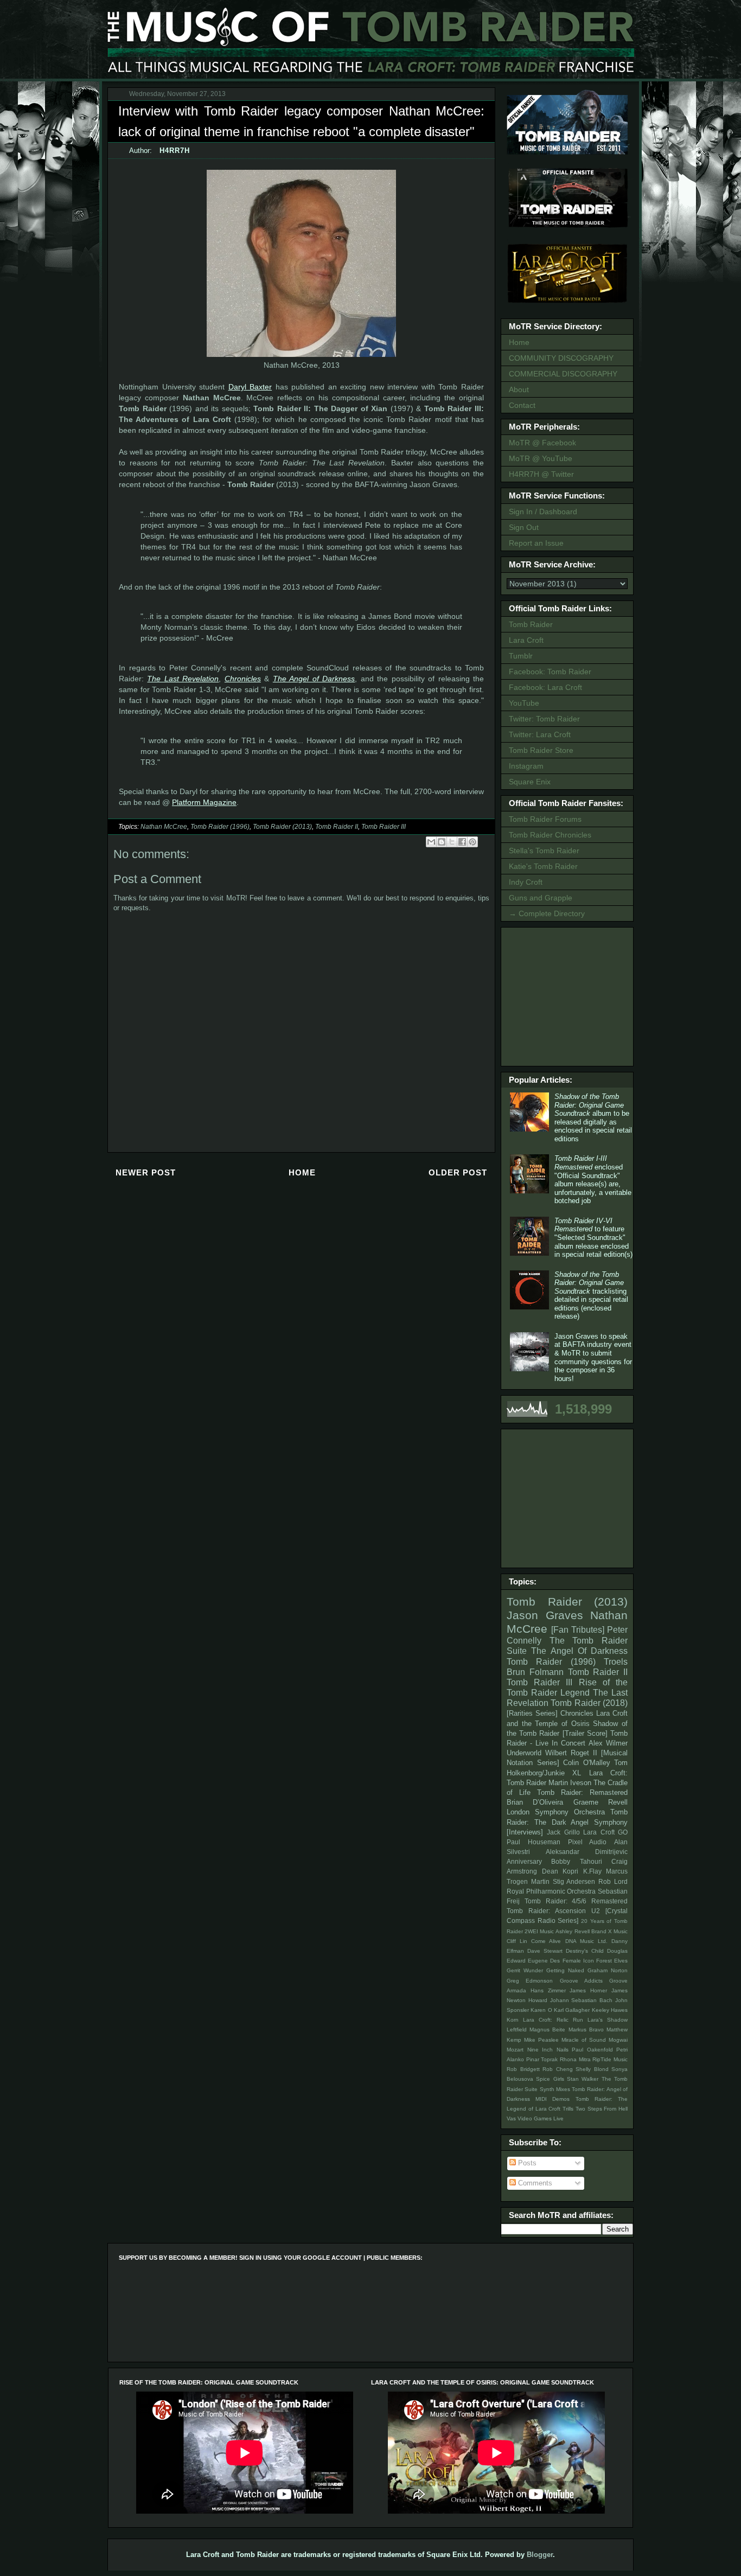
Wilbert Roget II (571, 1753)
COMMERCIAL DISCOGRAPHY (563, 374)
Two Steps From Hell (602, 2109)
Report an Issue (536, 543)
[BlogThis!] (442, 842)
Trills (568, 2109)
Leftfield (517, 2030)
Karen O (541, 2010)
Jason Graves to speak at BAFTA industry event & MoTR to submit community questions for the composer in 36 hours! (593, 1357)
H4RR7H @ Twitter (541, 474)
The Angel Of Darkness (579, 1651)
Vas (511, 2118)
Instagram (526, 766)
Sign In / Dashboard (543, 512)
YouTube (524, 703)
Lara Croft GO (605, 1832)
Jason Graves (545, 1615)
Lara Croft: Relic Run (553, 2020)
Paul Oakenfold (592, 2050)
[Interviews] (525, 1832)
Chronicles (577, 1713)
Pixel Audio (587, 1842)
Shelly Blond (592, 2069)
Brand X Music (609, 1931)
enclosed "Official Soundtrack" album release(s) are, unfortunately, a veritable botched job (593, 1180)
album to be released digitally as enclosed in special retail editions (593, 1118)
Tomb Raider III (384, 827)
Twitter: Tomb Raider (544, 719)
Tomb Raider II (337, 827)
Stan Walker (583, 2079)
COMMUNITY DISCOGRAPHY (561, 358)
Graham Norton (608, 1970)
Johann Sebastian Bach (582, 2000)
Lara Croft (526, 640)
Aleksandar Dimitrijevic (587, 1852)
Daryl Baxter (250, 387)
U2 (596, 1911)
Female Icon (578, 1961)
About (519, 389)
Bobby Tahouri (576, 1861)
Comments (534, 2183)
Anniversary (524, 1861)
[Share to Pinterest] (472, 842)
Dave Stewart (545, 1951)
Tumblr (521, 656)
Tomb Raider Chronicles (550, 835)
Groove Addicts (581, 1981)
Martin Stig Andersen (563, 1881)
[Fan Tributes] (578, 1630)
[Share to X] (452, 842)
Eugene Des (544, 1961)
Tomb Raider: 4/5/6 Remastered (576, 1901)
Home (302, 1172)
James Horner (588, 1990)
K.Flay (592, 1871)
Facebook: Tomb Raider (550, 672)
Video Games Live (541, 2118)
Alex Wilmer (608, 1743)
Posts (526, 2163)
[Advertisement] (569, 995)
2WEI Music (539, 1931)
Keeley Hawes (610, 2010)
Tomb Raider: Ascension (546, 1911)
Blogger (540, 2555)
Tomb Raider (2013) (282, 827)
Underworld (524, 1753)
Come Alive (546, 1941)
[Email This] (431, 842)
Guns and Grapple (541, 898)
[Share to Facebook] (462, 842)
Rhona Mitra (575, 2059)
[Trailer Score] (585, 1733)
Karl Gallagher (572, 2010)
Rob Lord (613, 1881)
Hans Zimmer (548, 1990)
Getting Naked (565, 1970)
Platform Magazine (204, 802)
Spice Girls (550, 2079)
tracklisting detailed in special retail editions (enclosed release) (591, 1296)
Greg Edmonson (530, 1981)
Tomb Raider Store (541, 750)
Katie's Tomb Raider (543, 866)
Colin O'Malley (587, 1763)
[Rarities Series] (532, 1713)
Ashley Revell (572, 1931)
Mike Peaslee (541, 2040)
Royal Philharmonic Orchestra (551, 1891)
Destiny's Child (585, 1951)
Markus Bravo (586, 2030)
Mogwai (618, 2040)
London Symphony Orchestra (556, 1812)
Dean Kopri (560, 1871)
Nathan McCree (164, 827)
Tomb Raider (531, 624)
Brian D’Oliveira (535, 1802)
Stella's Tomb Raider (544, 851)
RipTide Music (610, 2059)
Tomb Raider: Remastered (582, 1792)
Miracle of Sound (584, 2040)
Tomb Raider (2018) (589, 1703)
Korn (513, 2020)
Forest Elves (612, 1961)
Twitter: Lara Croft (540, 734)
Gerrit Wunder (525, 1970)
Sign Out (524, 527)
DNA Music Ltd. (586, 1941)
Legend (575, 1693)
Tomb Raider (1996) (220, 827)
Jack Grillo (563, 1832)
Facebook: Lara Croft (545, 687)
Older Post (458, 1172)
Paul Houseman (534, 1842)
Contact (522, 405)
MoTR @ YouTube (541, 458)
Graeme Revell (601, 1802)
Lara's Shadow (608, 2020)
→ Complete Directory (547, 913)
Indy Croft (526, 882)
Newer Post (146, 1172)
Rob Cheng (558, 2069)
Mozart (515, 2050)
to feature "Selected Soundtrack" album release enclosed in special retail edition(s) (593, 1238)
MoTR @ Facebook (542, 443)
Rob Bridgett (523, 2069)
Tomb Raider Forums (545, 819)
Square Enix (530, 782)
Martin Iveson (570, 1783)
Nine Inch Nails (548, 2050)
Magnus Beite (547, 2030)
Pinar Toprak (542, 2059)
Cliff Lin (517, 1941)
